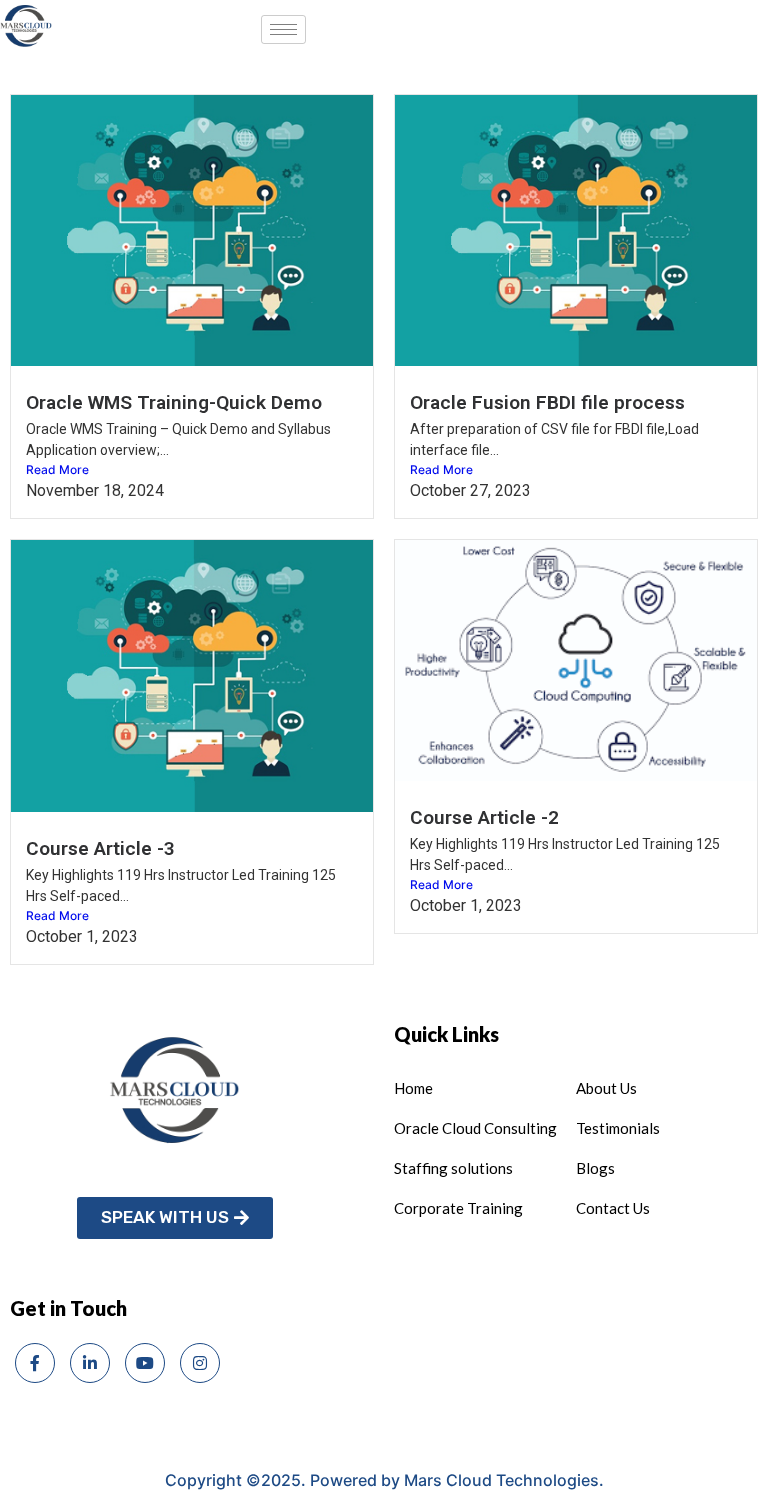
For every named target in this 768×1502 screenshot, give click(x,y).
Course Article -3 (100, 848)
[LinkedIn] (90, 1363)
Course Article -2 (484, 817)
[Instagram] (200, 1363)
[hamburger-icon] (283, 29)
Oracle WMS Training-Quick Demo (174, 402)
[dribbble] (145, 1363)
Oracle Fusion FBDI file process (547, 402)
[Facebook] (35, 1363)
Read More (57, 469)
